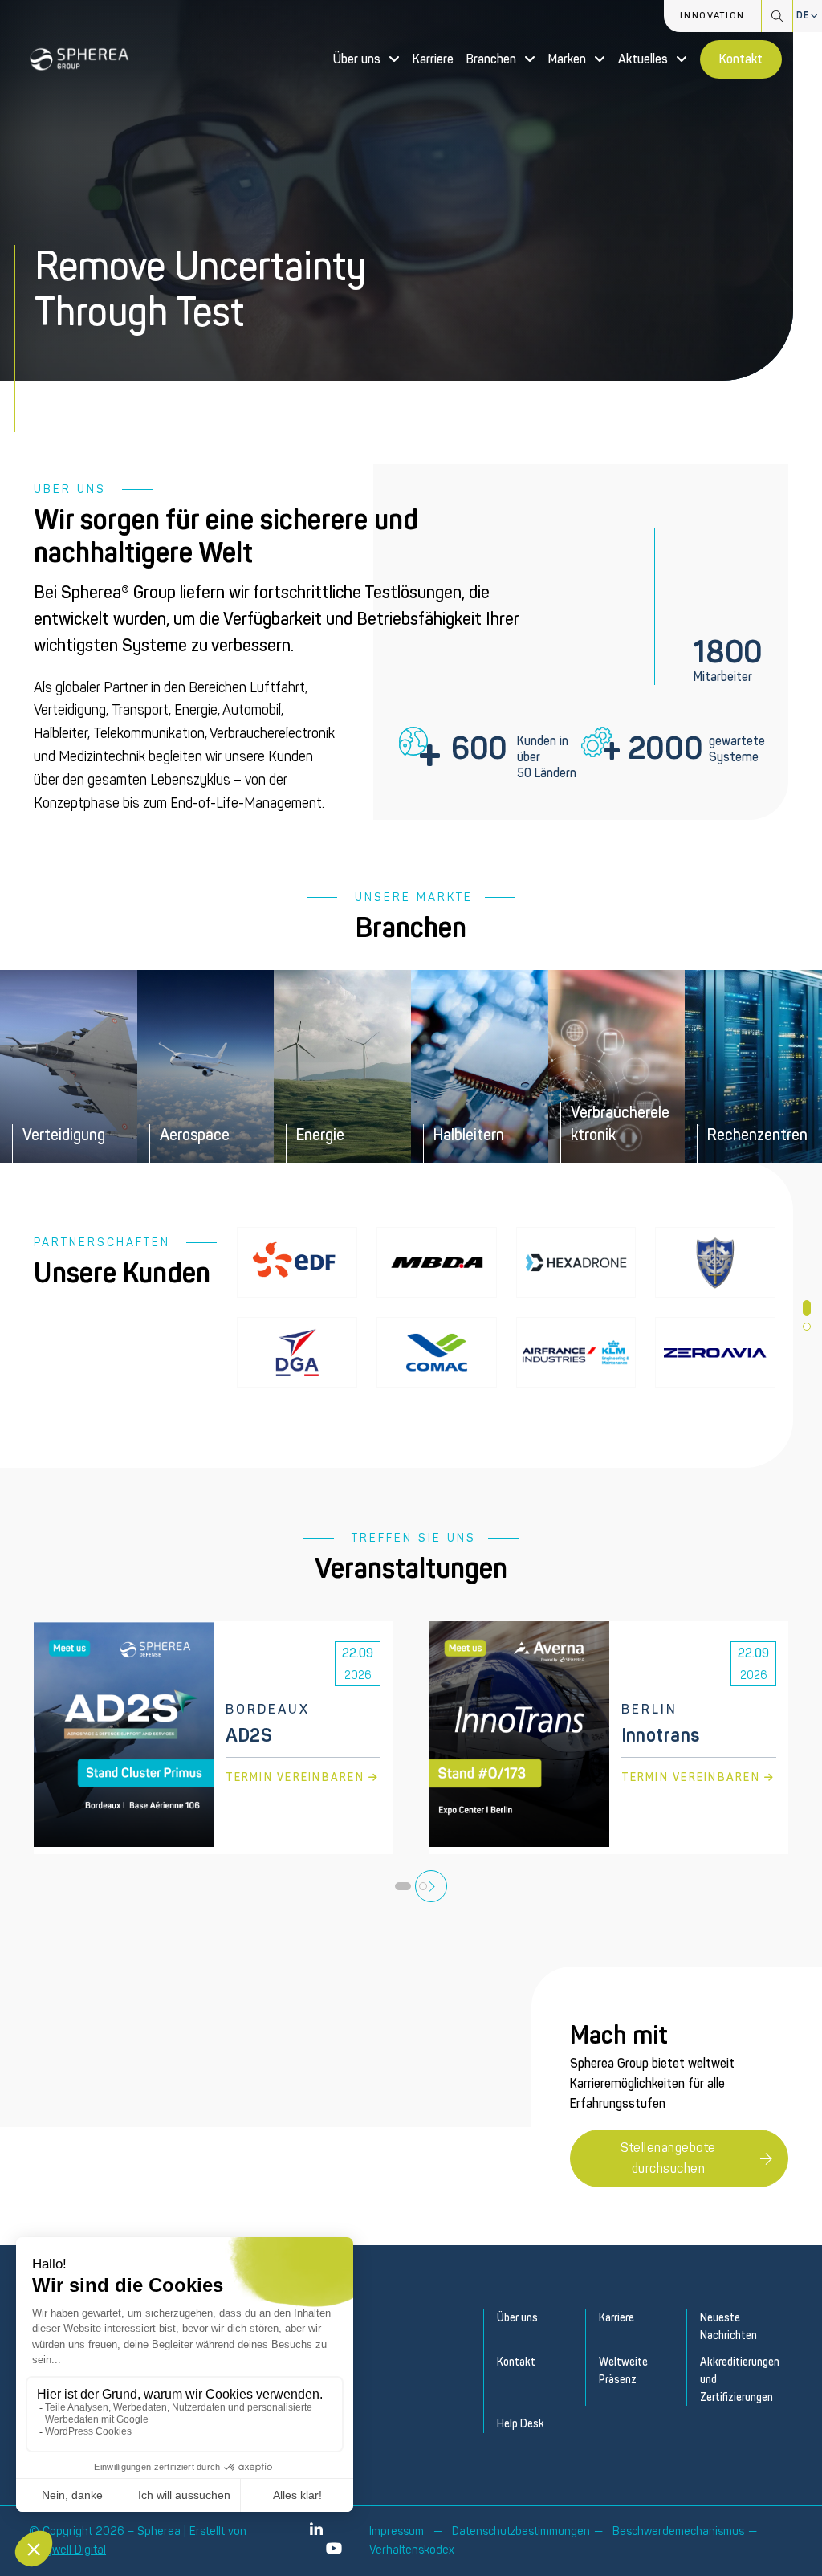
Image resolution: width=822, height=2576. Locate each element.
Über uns (357, 59)
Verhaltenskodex (412, 2550)
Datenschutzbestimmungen (521, 2531)
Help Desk (521, 2424)
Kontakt (741, 59)
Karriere (433, 59)
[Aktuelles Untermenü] (682, 59)
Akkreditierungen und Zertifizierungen (738, 2379)
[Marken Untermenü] (600, 59)
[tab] (807, 1308)
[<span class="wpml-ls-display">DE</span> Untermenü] (815, 16)
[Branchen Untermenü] (530, 59)
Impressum (397, 2531)
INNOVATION (712, 16)
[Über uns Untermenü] (394, 59)
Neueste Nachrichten (728, 2327)
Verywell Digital (67, 2550)
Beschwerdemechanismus (678, 2531)
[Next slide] (431, 1886)
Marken (567, 59)
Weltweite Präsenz (623, 2371)
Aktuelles (643, 59)
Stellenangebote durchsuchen (668, 2158)
